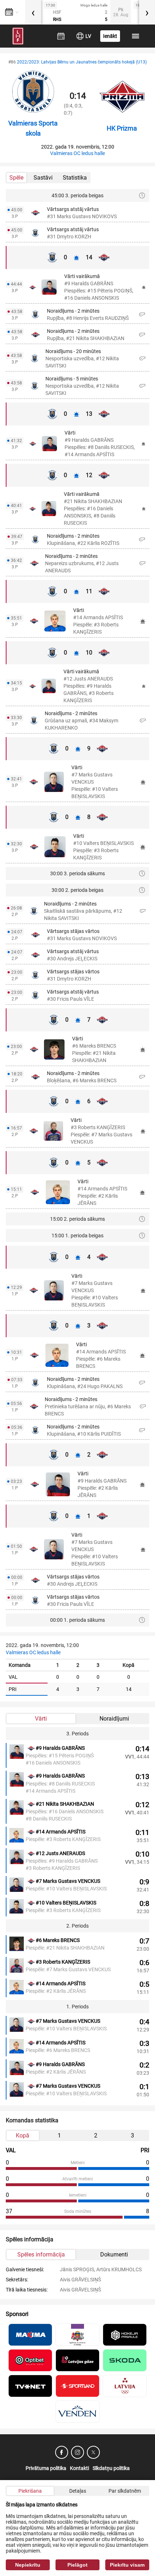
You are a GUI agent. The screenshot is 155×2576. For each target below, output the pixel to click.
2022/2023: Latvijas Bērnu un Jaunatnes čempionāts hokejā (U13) (82, 62)
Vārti (41, 1719)
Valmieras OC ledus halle (77, 153)
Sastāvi (43, 178)
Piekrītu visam (127, 2565)
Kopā (23, 2135)
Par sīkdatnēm (125, 2491)
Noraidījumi (114, 1719)
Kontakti (79, 2468)
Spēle (16, 178)
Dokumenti (114, 2254)
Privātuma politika (46, 2468)
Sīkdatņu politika (111, 2468)
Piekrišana (30, 2491)
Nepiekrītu (28, 2565)
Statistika (75, 178)
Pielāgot (77, 2565)
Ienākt (110, 36)
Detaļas (78, 2491)
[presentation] (33, 12)
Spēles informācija (41, 2254)
